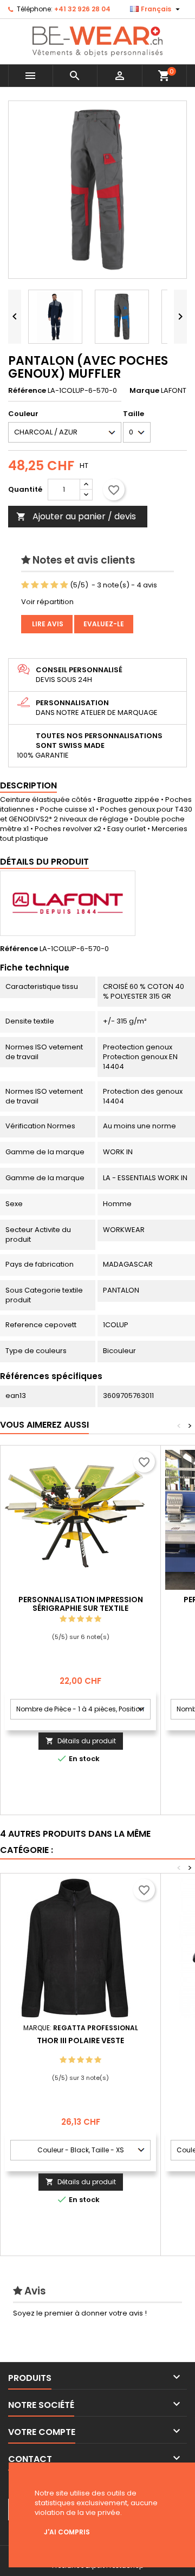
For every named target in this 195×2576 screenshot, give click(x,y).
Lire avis (47, 624)
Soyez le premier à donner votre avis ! (80, 2313)
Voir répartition (47, 602)
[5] (64, 585)
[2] (35, 585)
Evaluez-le (104, 624)
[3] (45, 585)
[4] (54, 585)
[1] (25, 585)
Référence (27, 391)
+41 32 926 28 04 (82, 9)
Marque (144, 391)
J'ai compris (67, 2532)
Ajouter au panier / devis (76, 516)
